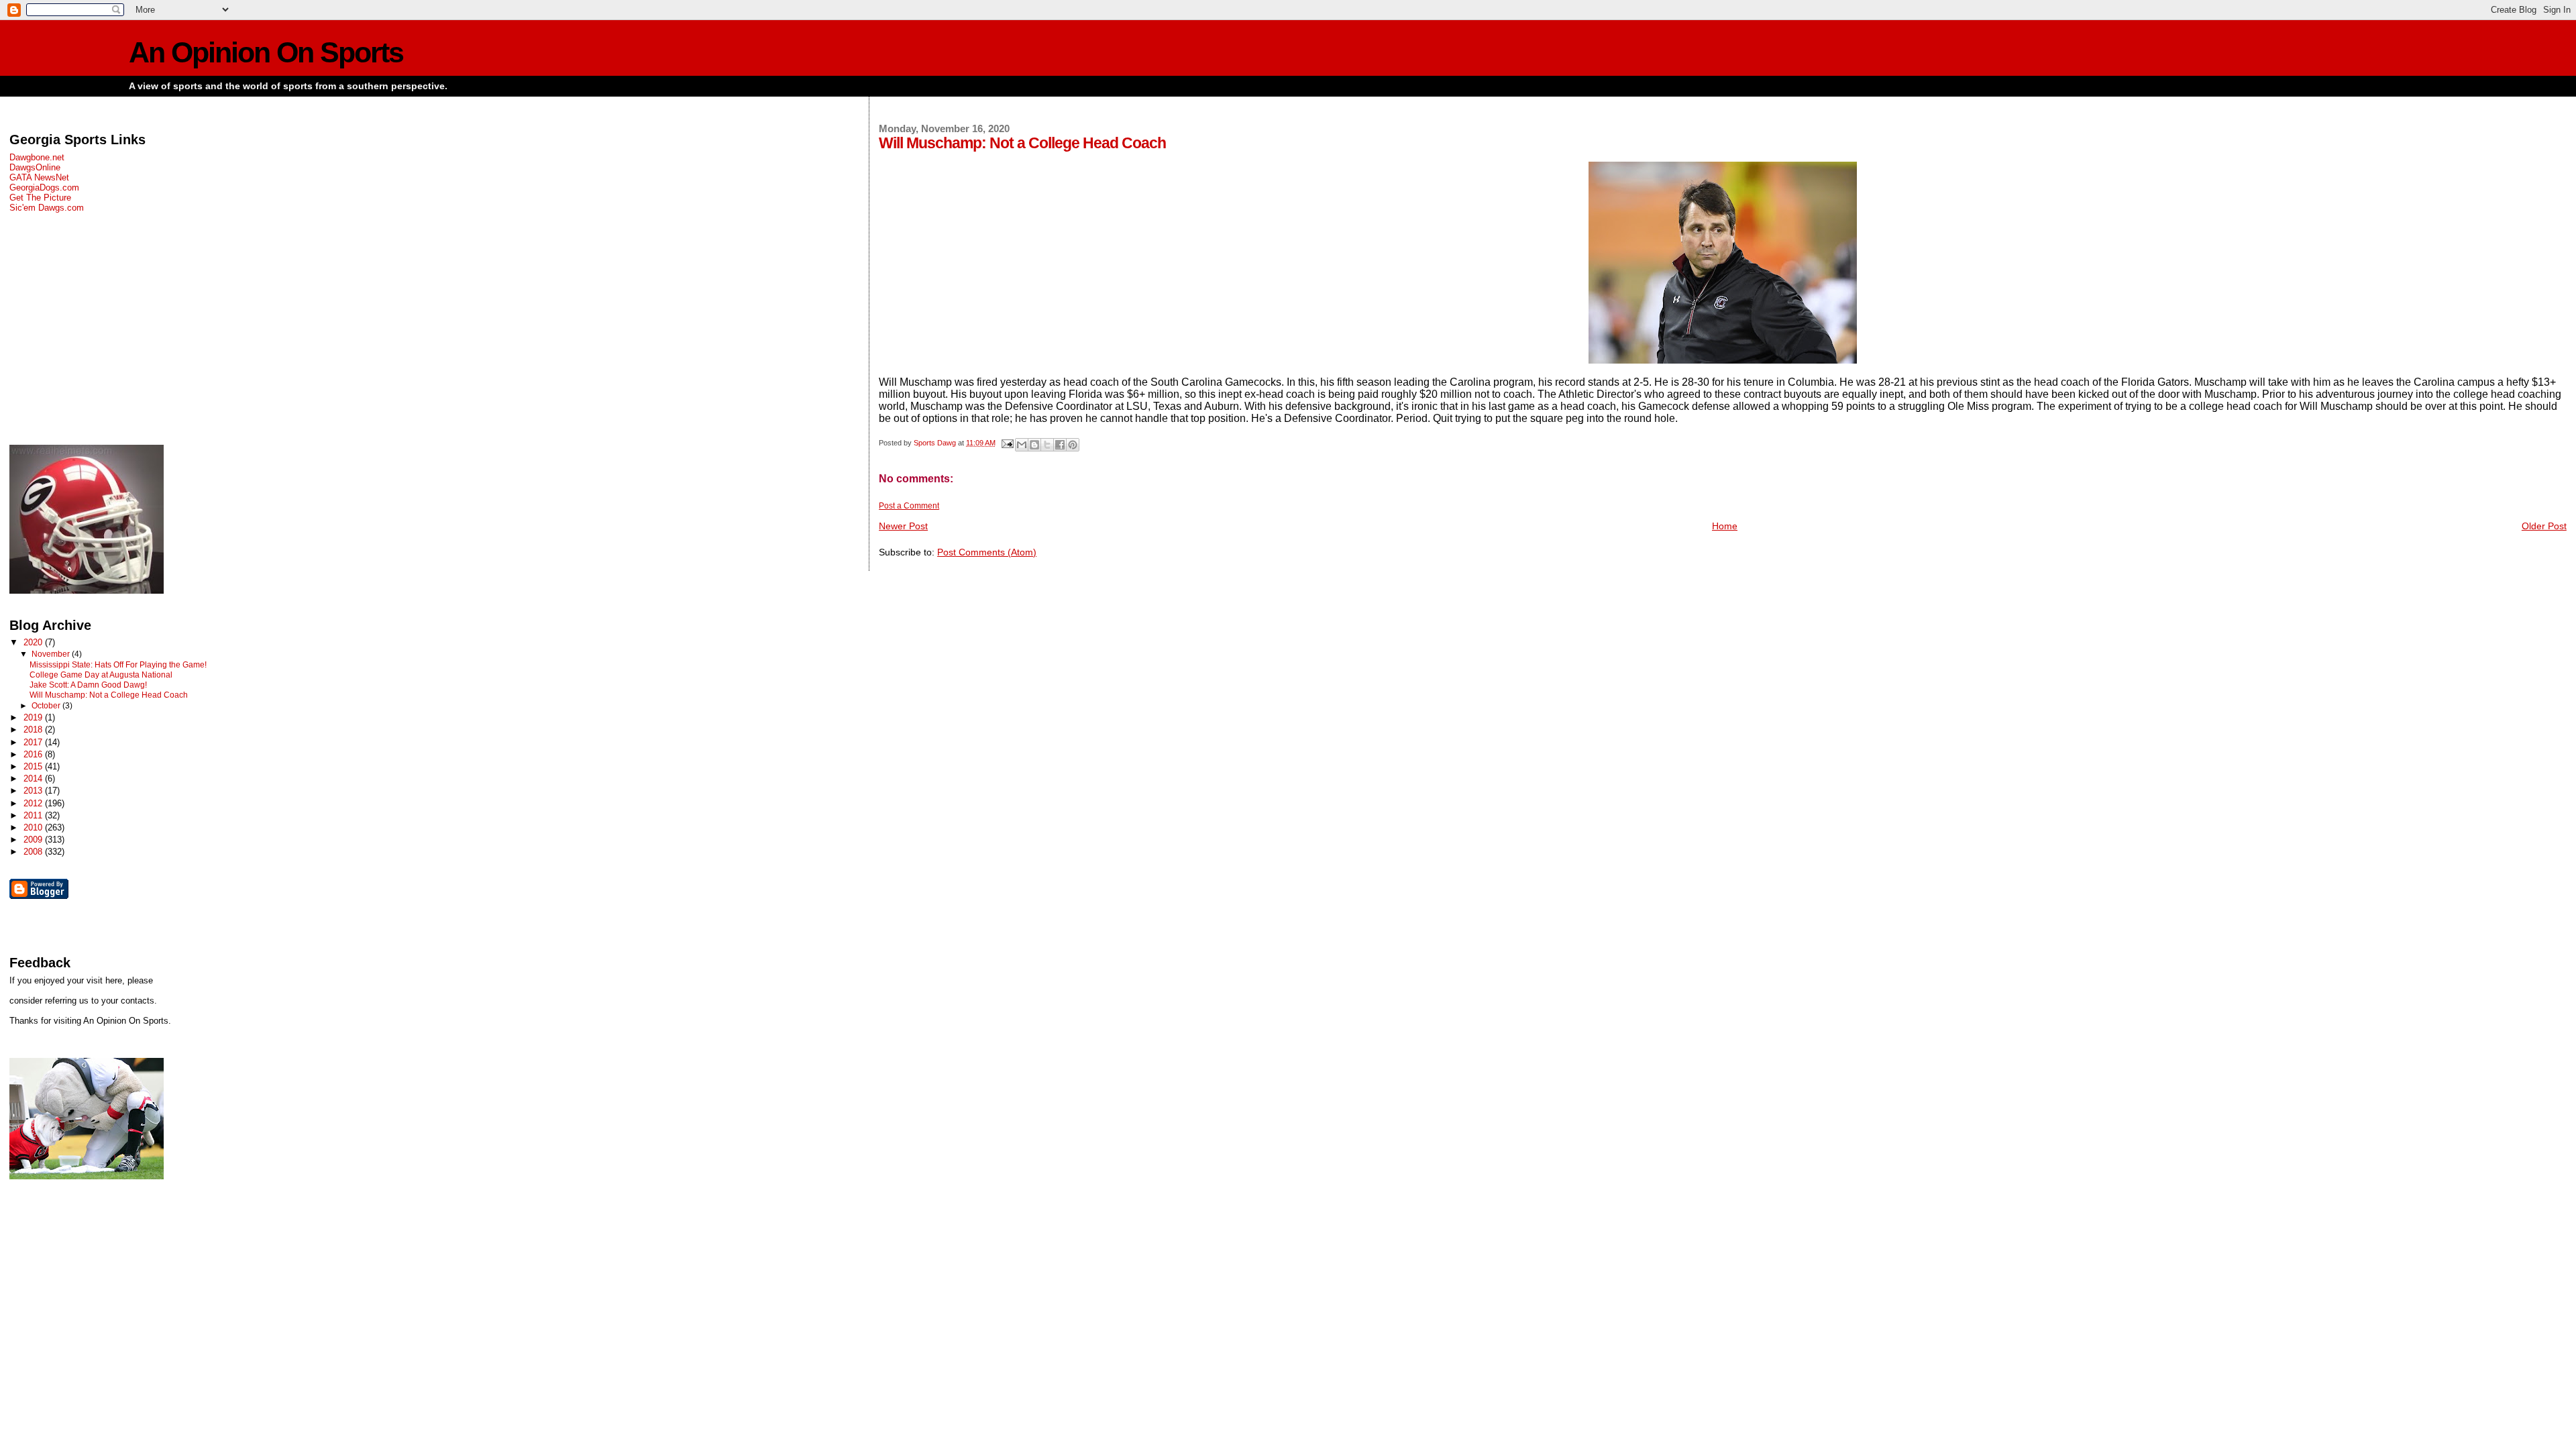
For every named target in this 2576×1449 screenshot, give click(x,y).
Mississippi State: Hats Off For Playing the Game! (118, 665)
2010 (34, 827)
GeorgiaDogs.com (44, 187)
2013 (34, 791)
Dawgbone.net (37, 157)
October (47, 706)
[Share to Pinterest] (1073, 445)
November (52, 654)
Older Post (2544, 526)
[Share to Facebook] (1060, 445)
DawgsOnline (35, 167)
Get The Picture (40, 198)
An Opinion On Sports (266, 53)
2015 (34, 766)
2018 (34, 730)
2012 (34, 803)
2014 (34, 779)
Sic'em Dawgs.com (47, 208)
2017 (34, 742)
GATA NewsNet (39, 177)
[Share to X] (1047, 445)
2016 (34, 754)
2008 (34, 852)
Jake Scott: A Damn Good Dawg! (88, 685)
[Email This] (1022, 445)
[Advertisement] (406, 329)
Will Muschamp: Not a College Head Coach (109, 695)
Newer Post (903, 526)
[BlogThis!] (1034, 445)
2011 (34, 815)
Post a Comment (909, 506)
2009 (34, 840)
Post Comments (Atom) (987, 552)
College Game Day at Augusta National (101, 675)
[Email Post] (1007, 443)
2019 (34, 717)
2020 (34, 642)
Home (1725, 526)
